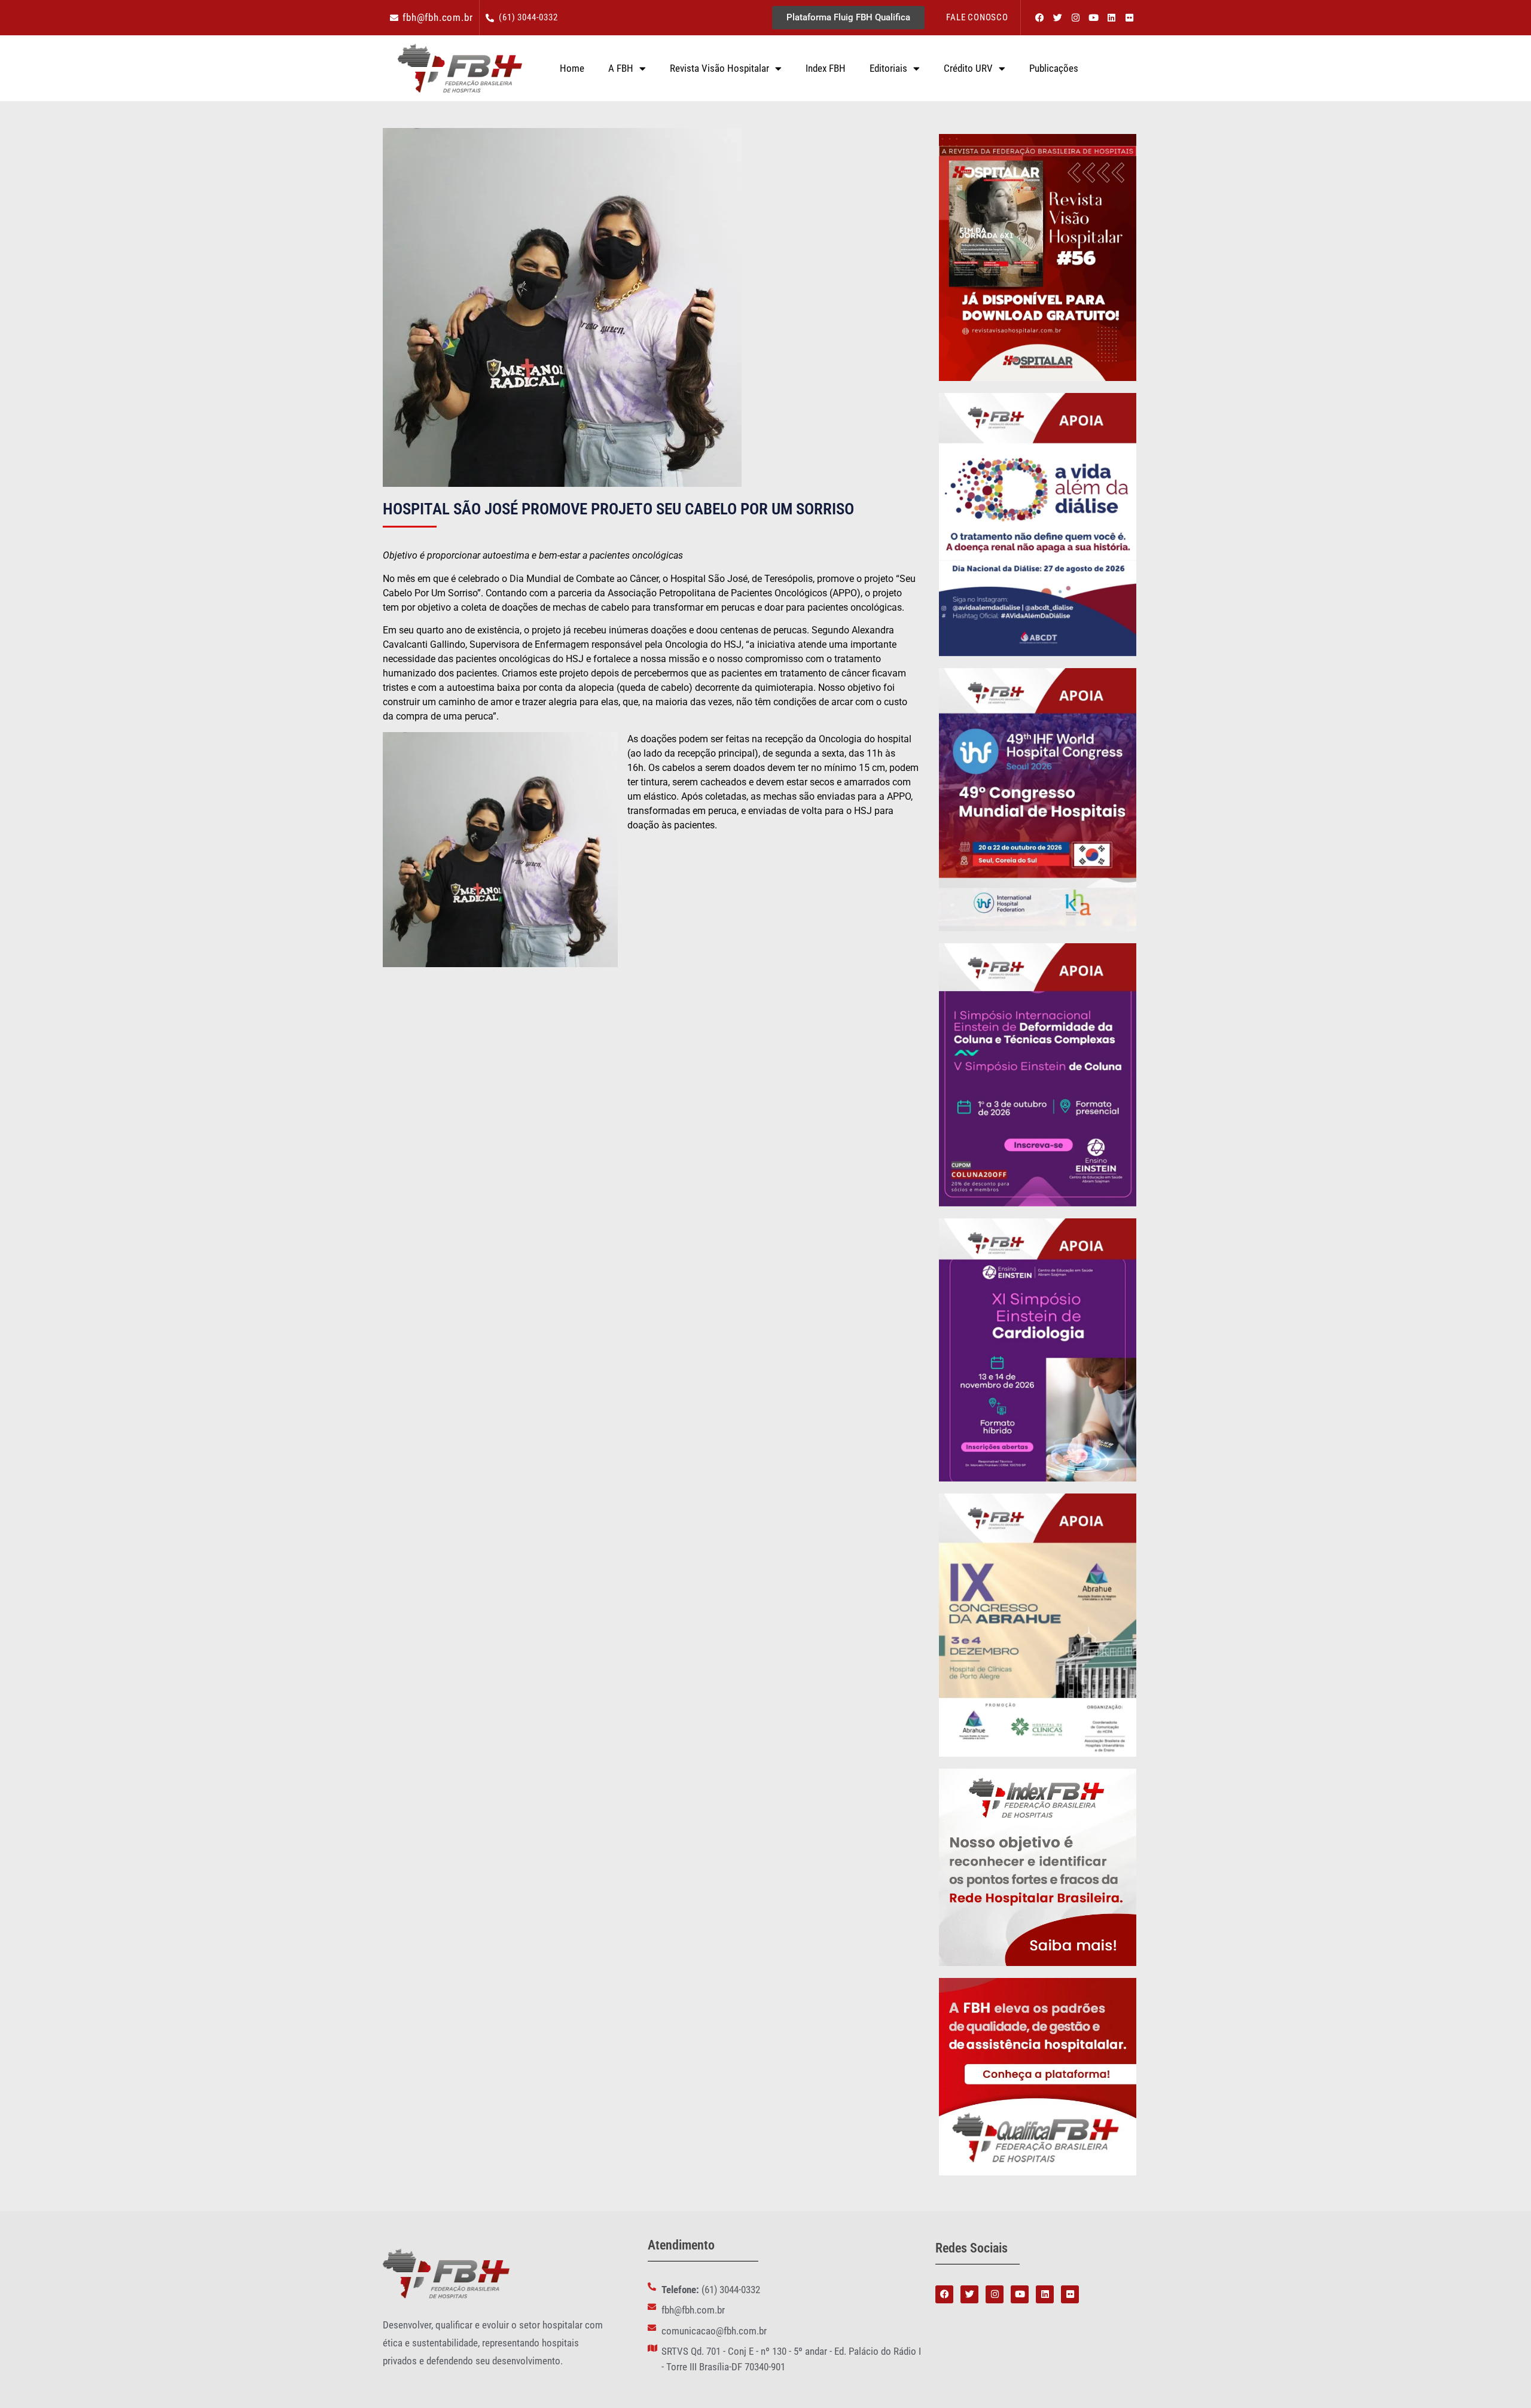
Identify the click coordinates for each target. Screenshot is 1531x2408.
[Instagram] (1075, 18)
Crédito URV (968, 68)
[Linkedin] (1111, 18)
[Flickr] (1129, 18)
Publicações (1054, 68)
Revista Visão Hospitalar (719, 68)
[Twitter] (1057, 18)
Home (572, 68)
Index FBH (826, 68)
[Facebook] (1039, 18)
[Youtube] (1093, 18)
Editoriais (888, 68)
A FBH (621, 68)
